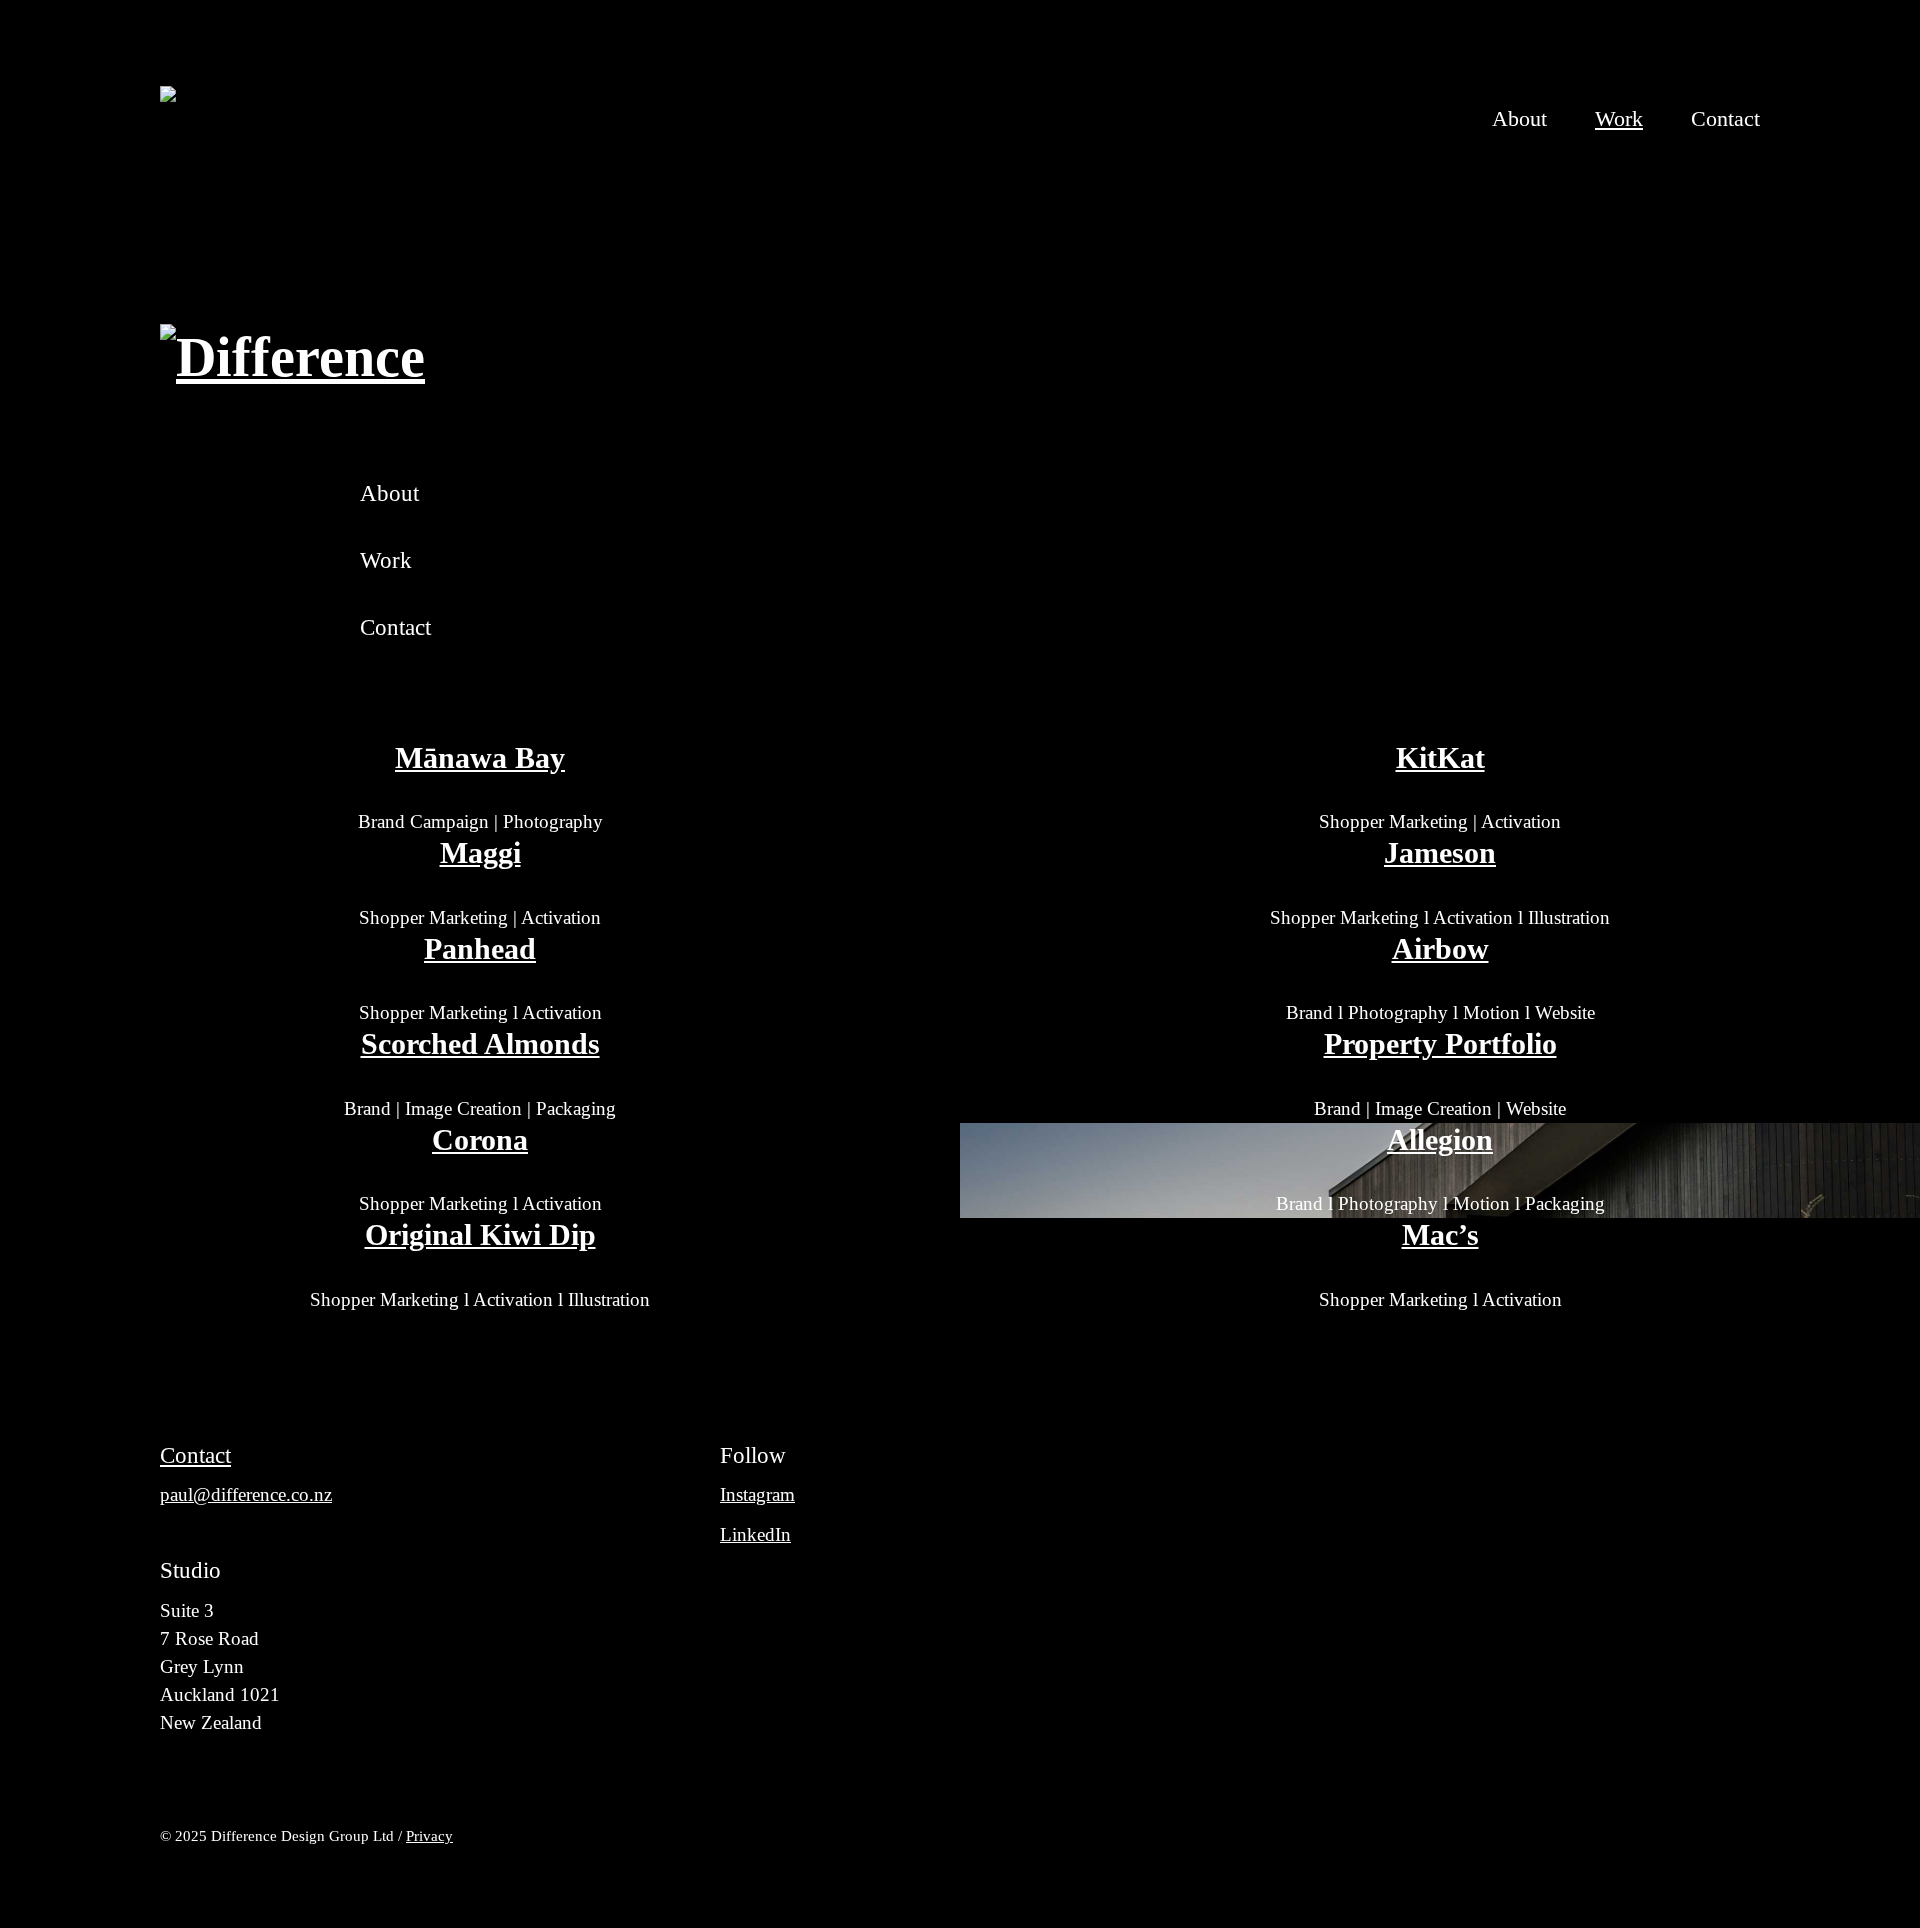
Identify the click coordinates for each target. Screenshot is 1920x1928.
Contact (195, 1455)
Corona (480, 1140)
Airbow (1440, 949)
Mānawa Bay (480, 758)
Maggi (480, 853)
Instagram (757, 1494)
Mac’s (1440, 1235)
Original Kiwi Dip (480, 1235)
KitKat (1440, 758)
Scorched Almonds (480, 1044)
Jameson (1440, 853)
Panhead (480, 949)
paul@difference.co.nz (246, 1494)
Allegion (1440, 1140)
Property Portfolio (1440, 1044)
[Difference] (292, 119)
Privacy (429, 1835)
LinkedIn (755, 1534)
